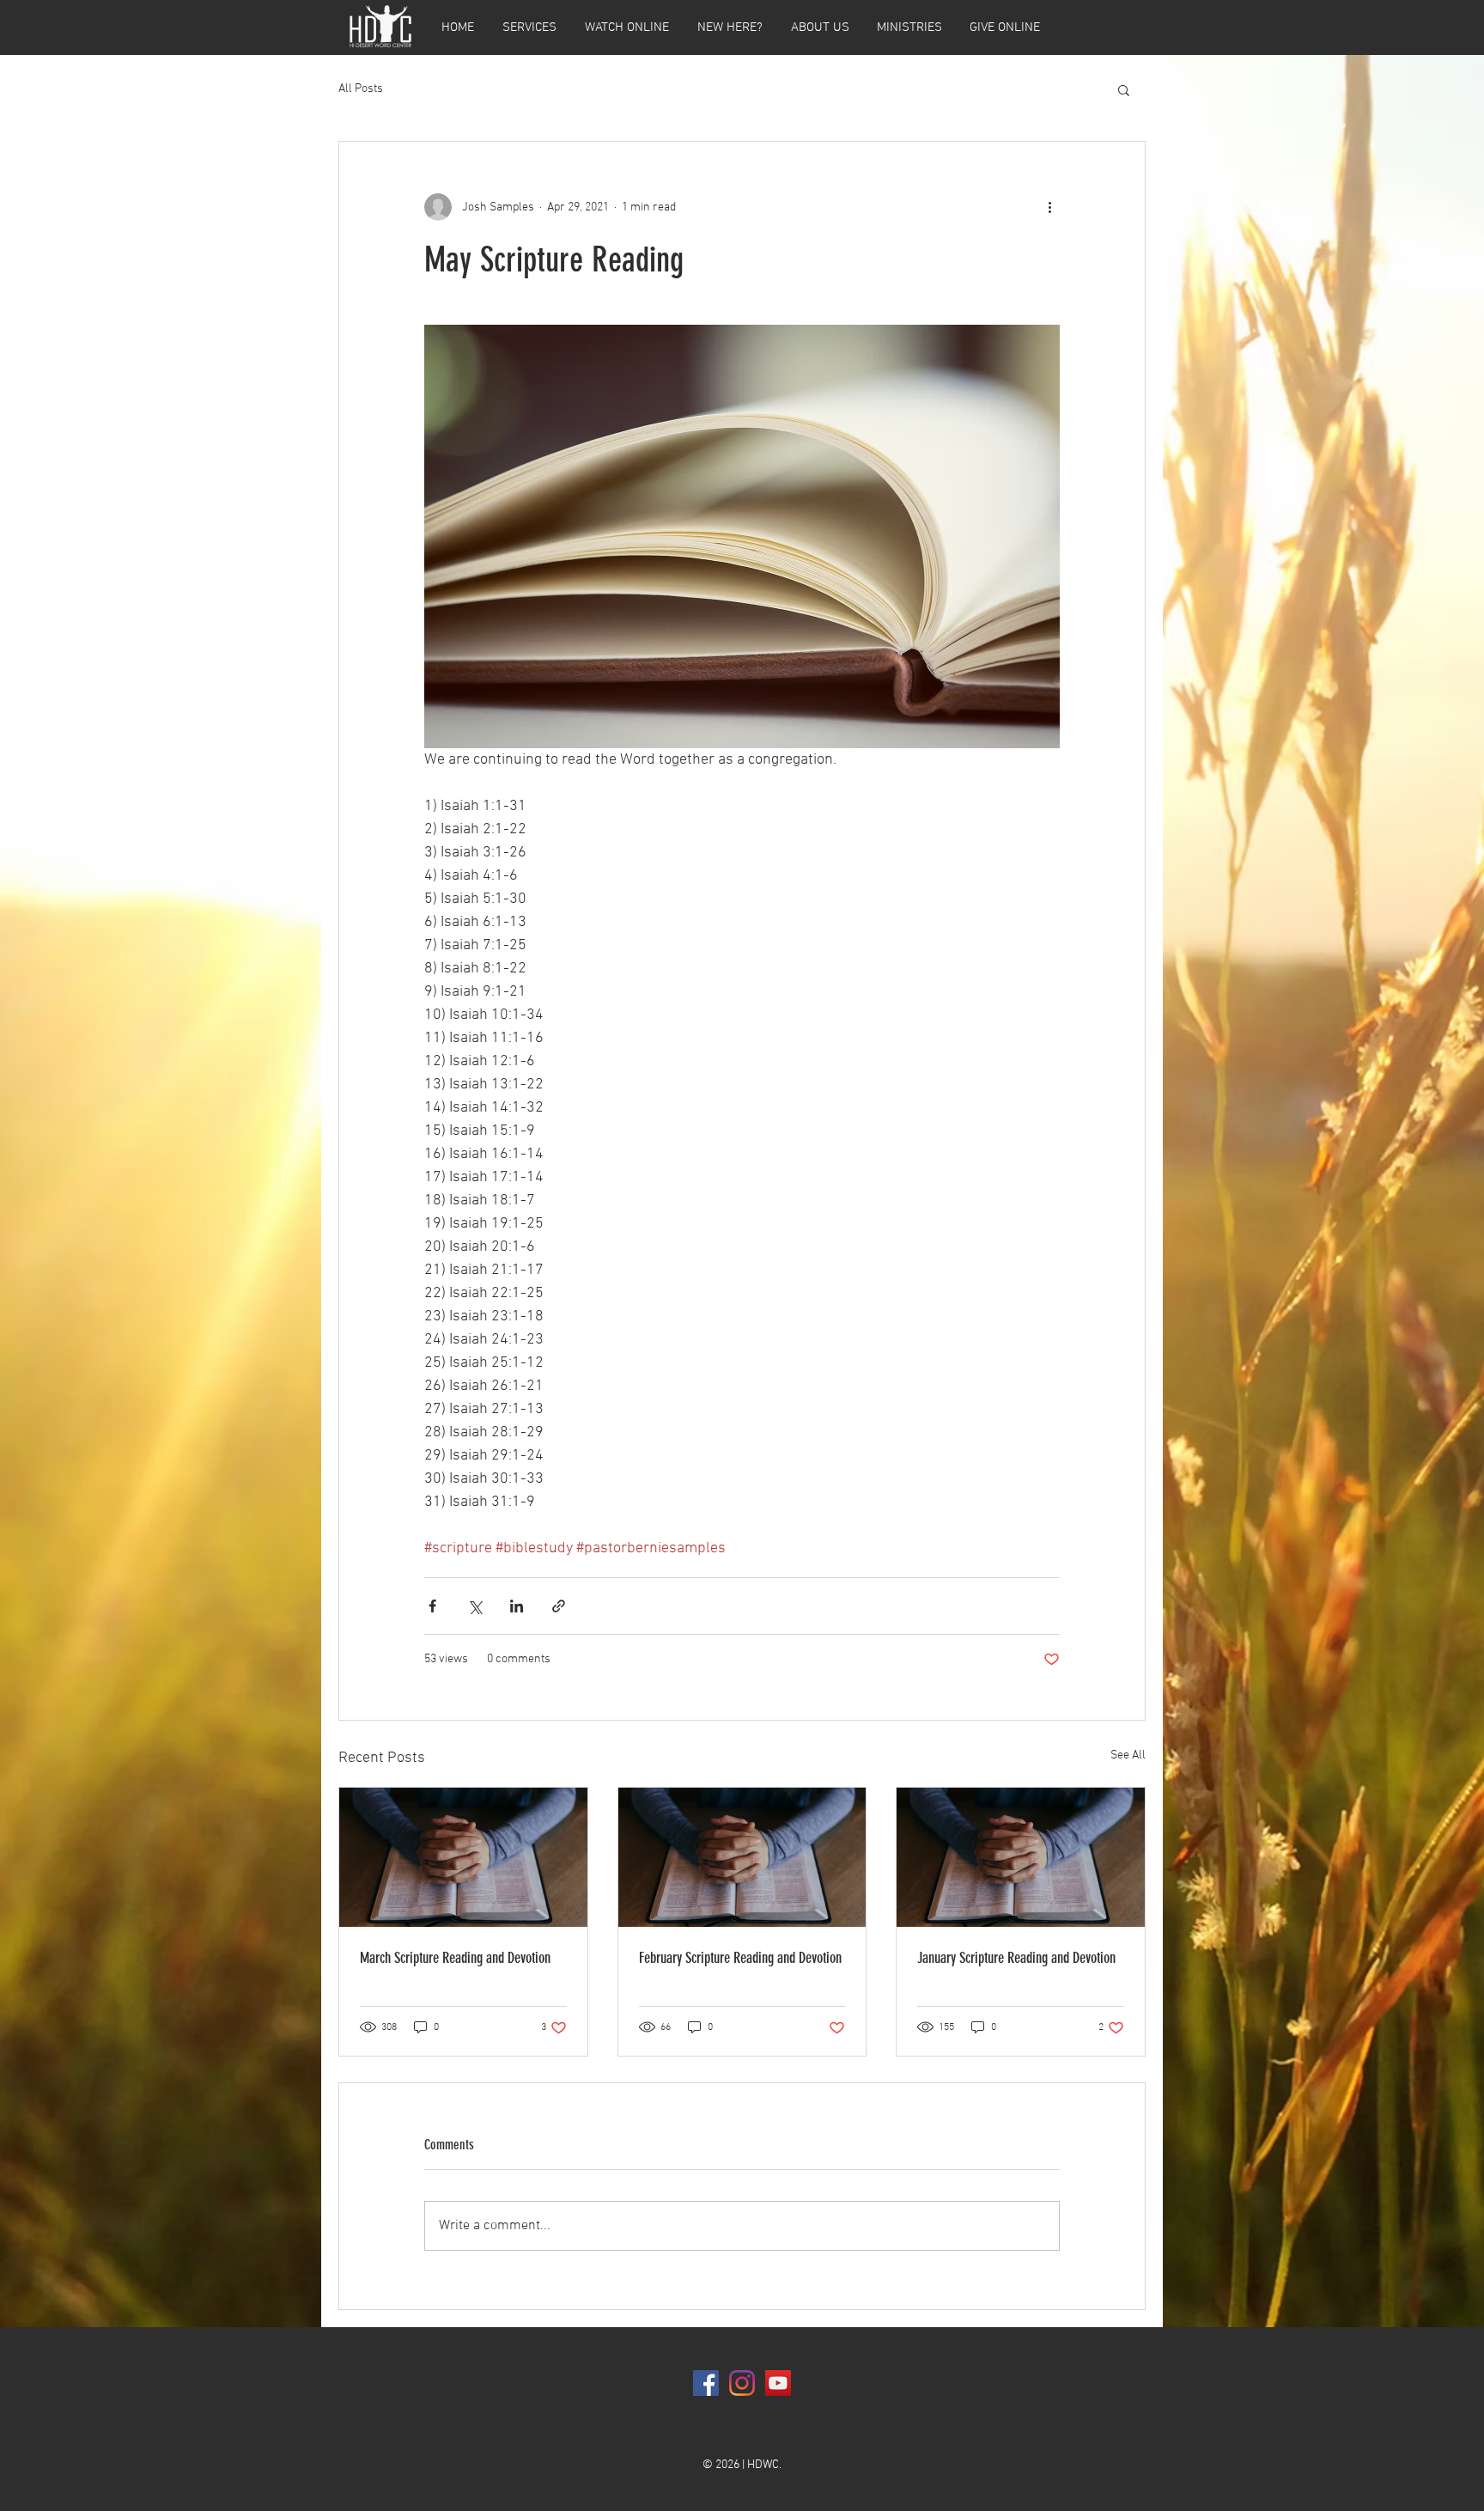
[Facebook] (706, 2383)
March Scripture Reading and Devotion (455, 1958)
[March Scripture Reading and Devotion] (463, 1857)
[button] (1124, 89)
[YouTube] (778, 2383)
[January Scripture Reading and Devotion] (1021, 1857)
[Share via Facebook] (432, 1606)
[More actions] (1049, 207)
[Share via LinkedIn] (517, 1606)
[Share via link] (559, 1606)
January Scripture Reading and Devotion (1016, 1958)
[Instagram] (742, 2383)
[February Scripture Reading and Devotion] (742, 1857)
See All (1128, 1755)
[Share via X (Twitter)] (474, 1606)
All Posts (361, 89)
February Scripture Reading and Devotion (740, 1958)
